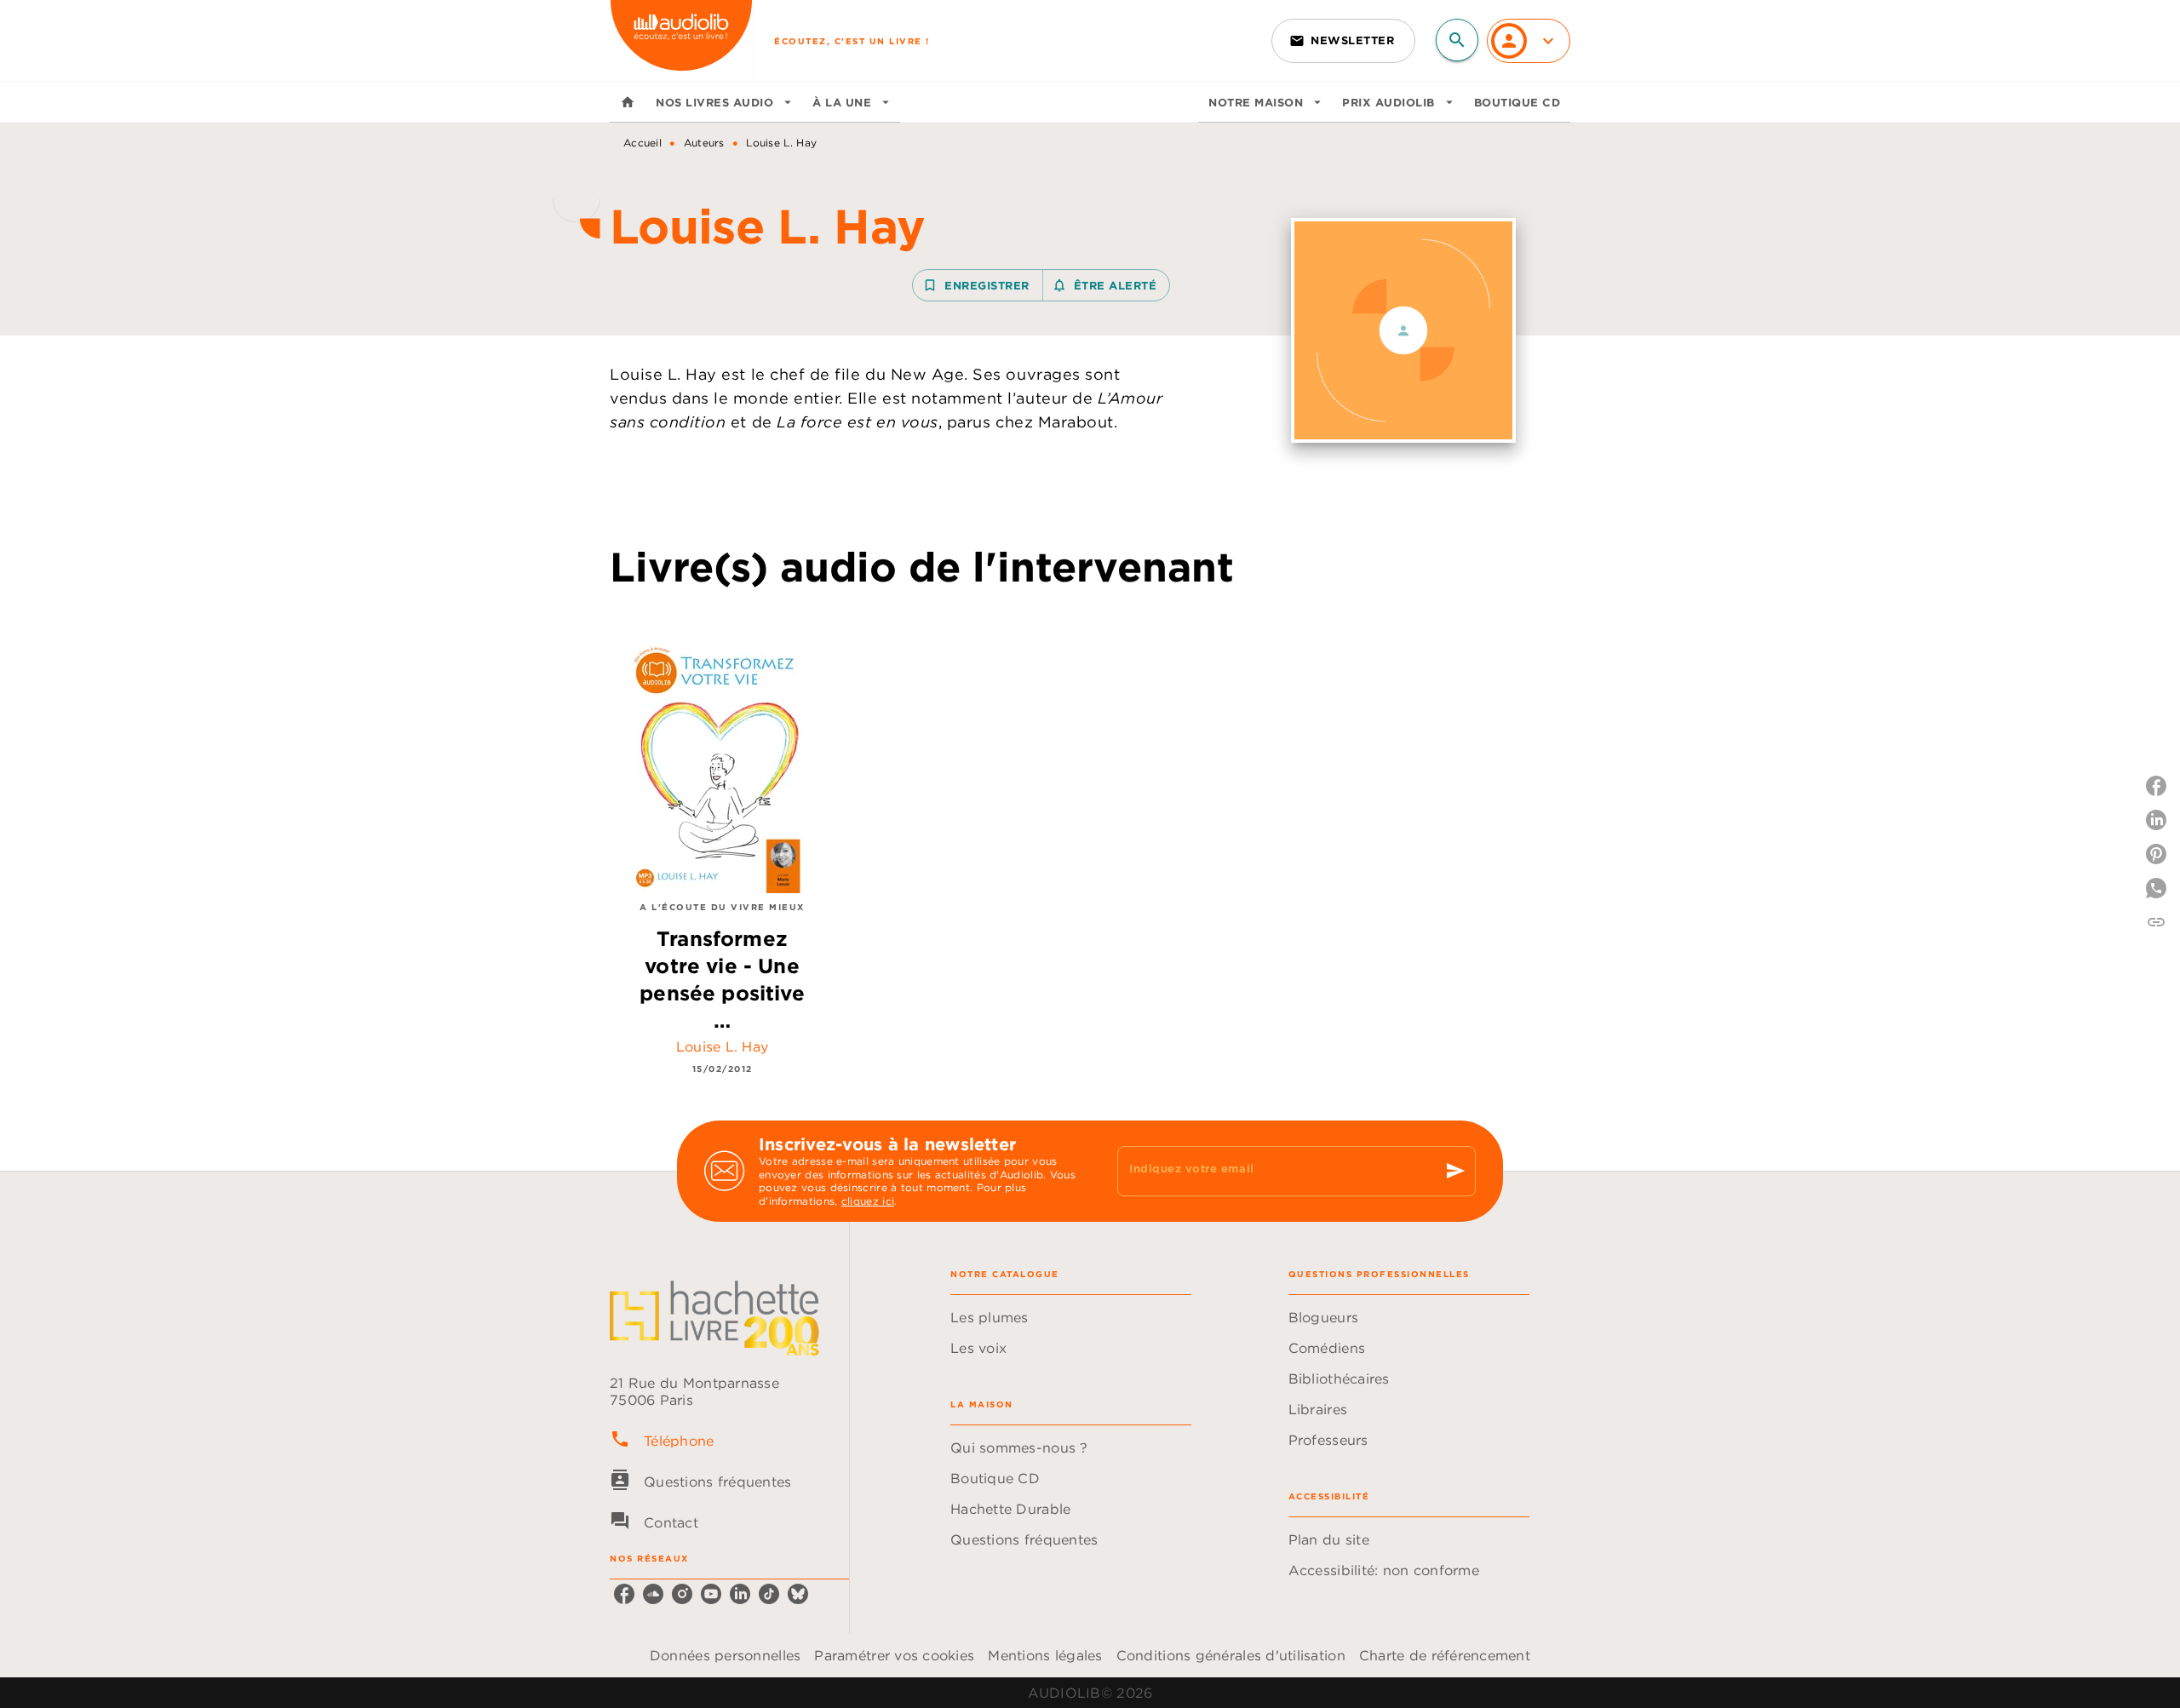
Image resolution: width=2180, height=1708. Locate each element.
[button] (1343, 41)
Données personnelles (725, 1655)
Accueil (643, 143)
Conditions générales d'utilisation (1231, 1655)
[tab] (628, 102)
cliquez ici (868, 1202)
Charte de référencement (1445, 1655)
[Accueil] (681, 40)
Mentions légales (1045, 1655)
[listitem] (624, 1594)
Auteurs (704, 143)
